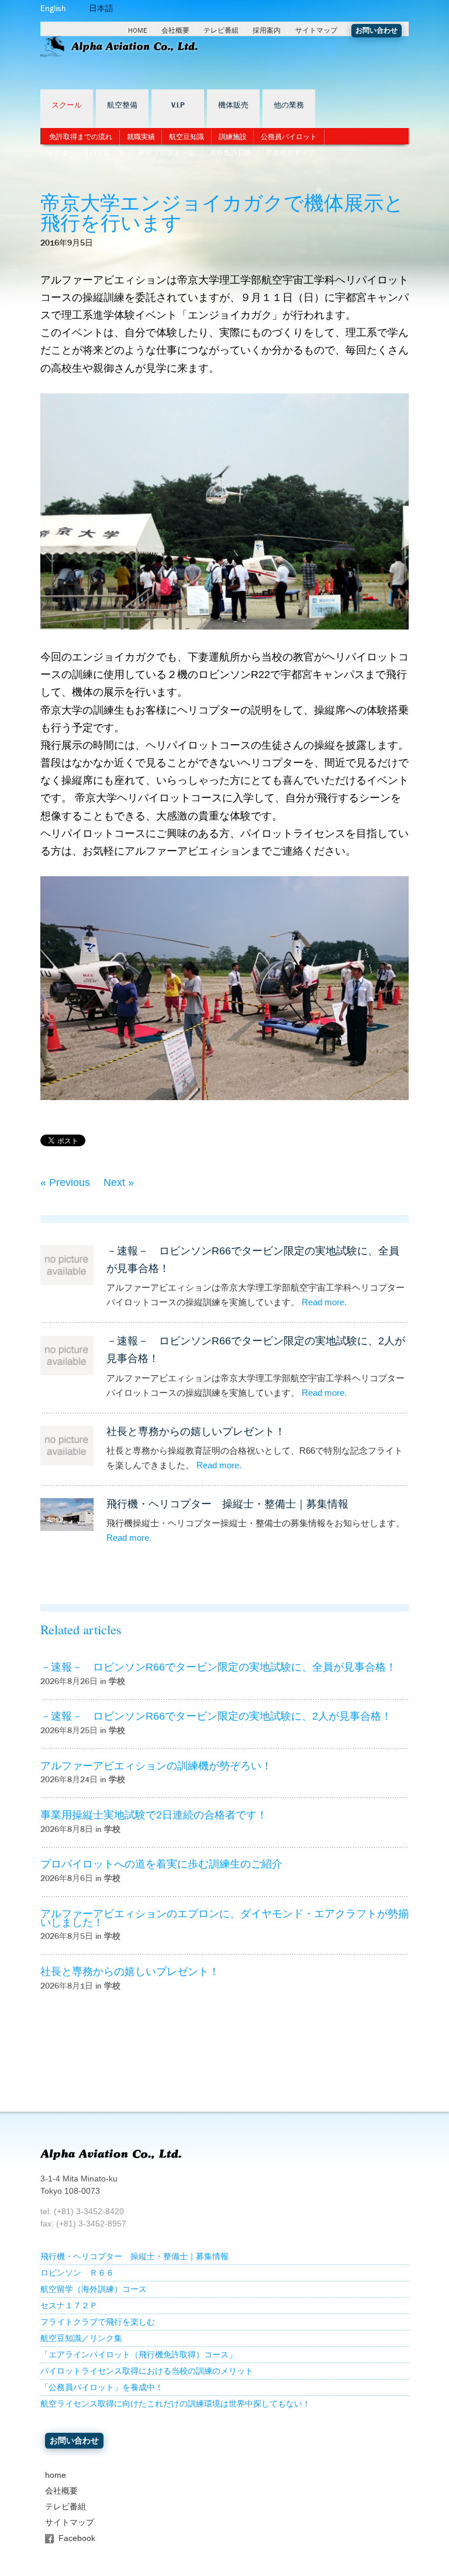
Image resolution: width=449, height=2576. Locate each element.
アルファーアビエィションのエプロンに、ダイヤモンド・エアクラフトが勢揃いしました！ (224, 1918)
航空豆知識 (186, 137)
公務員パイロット (289, 137)
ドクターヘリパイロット (86, 153)
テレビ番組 (221, 30)
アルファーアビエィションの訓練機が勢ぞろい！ (156, 1766)
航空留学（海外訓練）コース (94, 2289)
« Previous (65, 1182)
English (53, 8)
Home (138, 30)
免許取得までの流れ (81, 137)
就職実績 (141, 137)
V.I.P (178, 105)
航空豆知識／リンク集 (81, 2338)
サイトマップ (316, 30)
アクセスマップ (290, 153)
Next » (119, 1182)
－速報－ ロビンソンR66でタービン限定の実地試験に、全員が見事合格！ (218, 1667)
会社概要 (175, 30)
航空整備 (122, 105)
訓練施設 (233, 137)
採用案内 (267, 30)
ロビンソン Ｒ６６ (77, 2273)
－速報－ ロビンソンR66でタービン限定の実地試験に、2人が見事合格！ (216, 1716)
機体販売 (233, 105)
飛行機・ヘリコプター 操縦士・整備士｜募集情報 (227, 1504)
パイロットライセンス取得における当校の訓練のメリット (147, 2371)
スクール (67, 105)
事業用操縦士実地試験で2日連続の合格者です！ (154, 1815)
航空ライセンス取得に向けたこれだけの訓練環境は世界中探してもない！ (175, 2404)
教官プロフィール (167, 153)
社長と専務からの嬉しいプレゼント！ (196, 1432)
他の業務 (289, 105)
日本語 (101, 8)
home (56, 2475)
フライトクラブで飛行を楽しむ (98, 2322)
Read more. (324, 1302)
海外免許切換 (230, 153)
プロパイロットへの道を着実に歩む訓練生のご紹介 (161, 1864)
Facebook (77, 2538)
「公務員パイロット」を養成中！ (102, 2387)
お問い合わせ (377, 30)
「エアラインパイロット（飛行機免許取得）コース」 (139, 2355)
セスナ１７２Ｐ (69, 2306)
